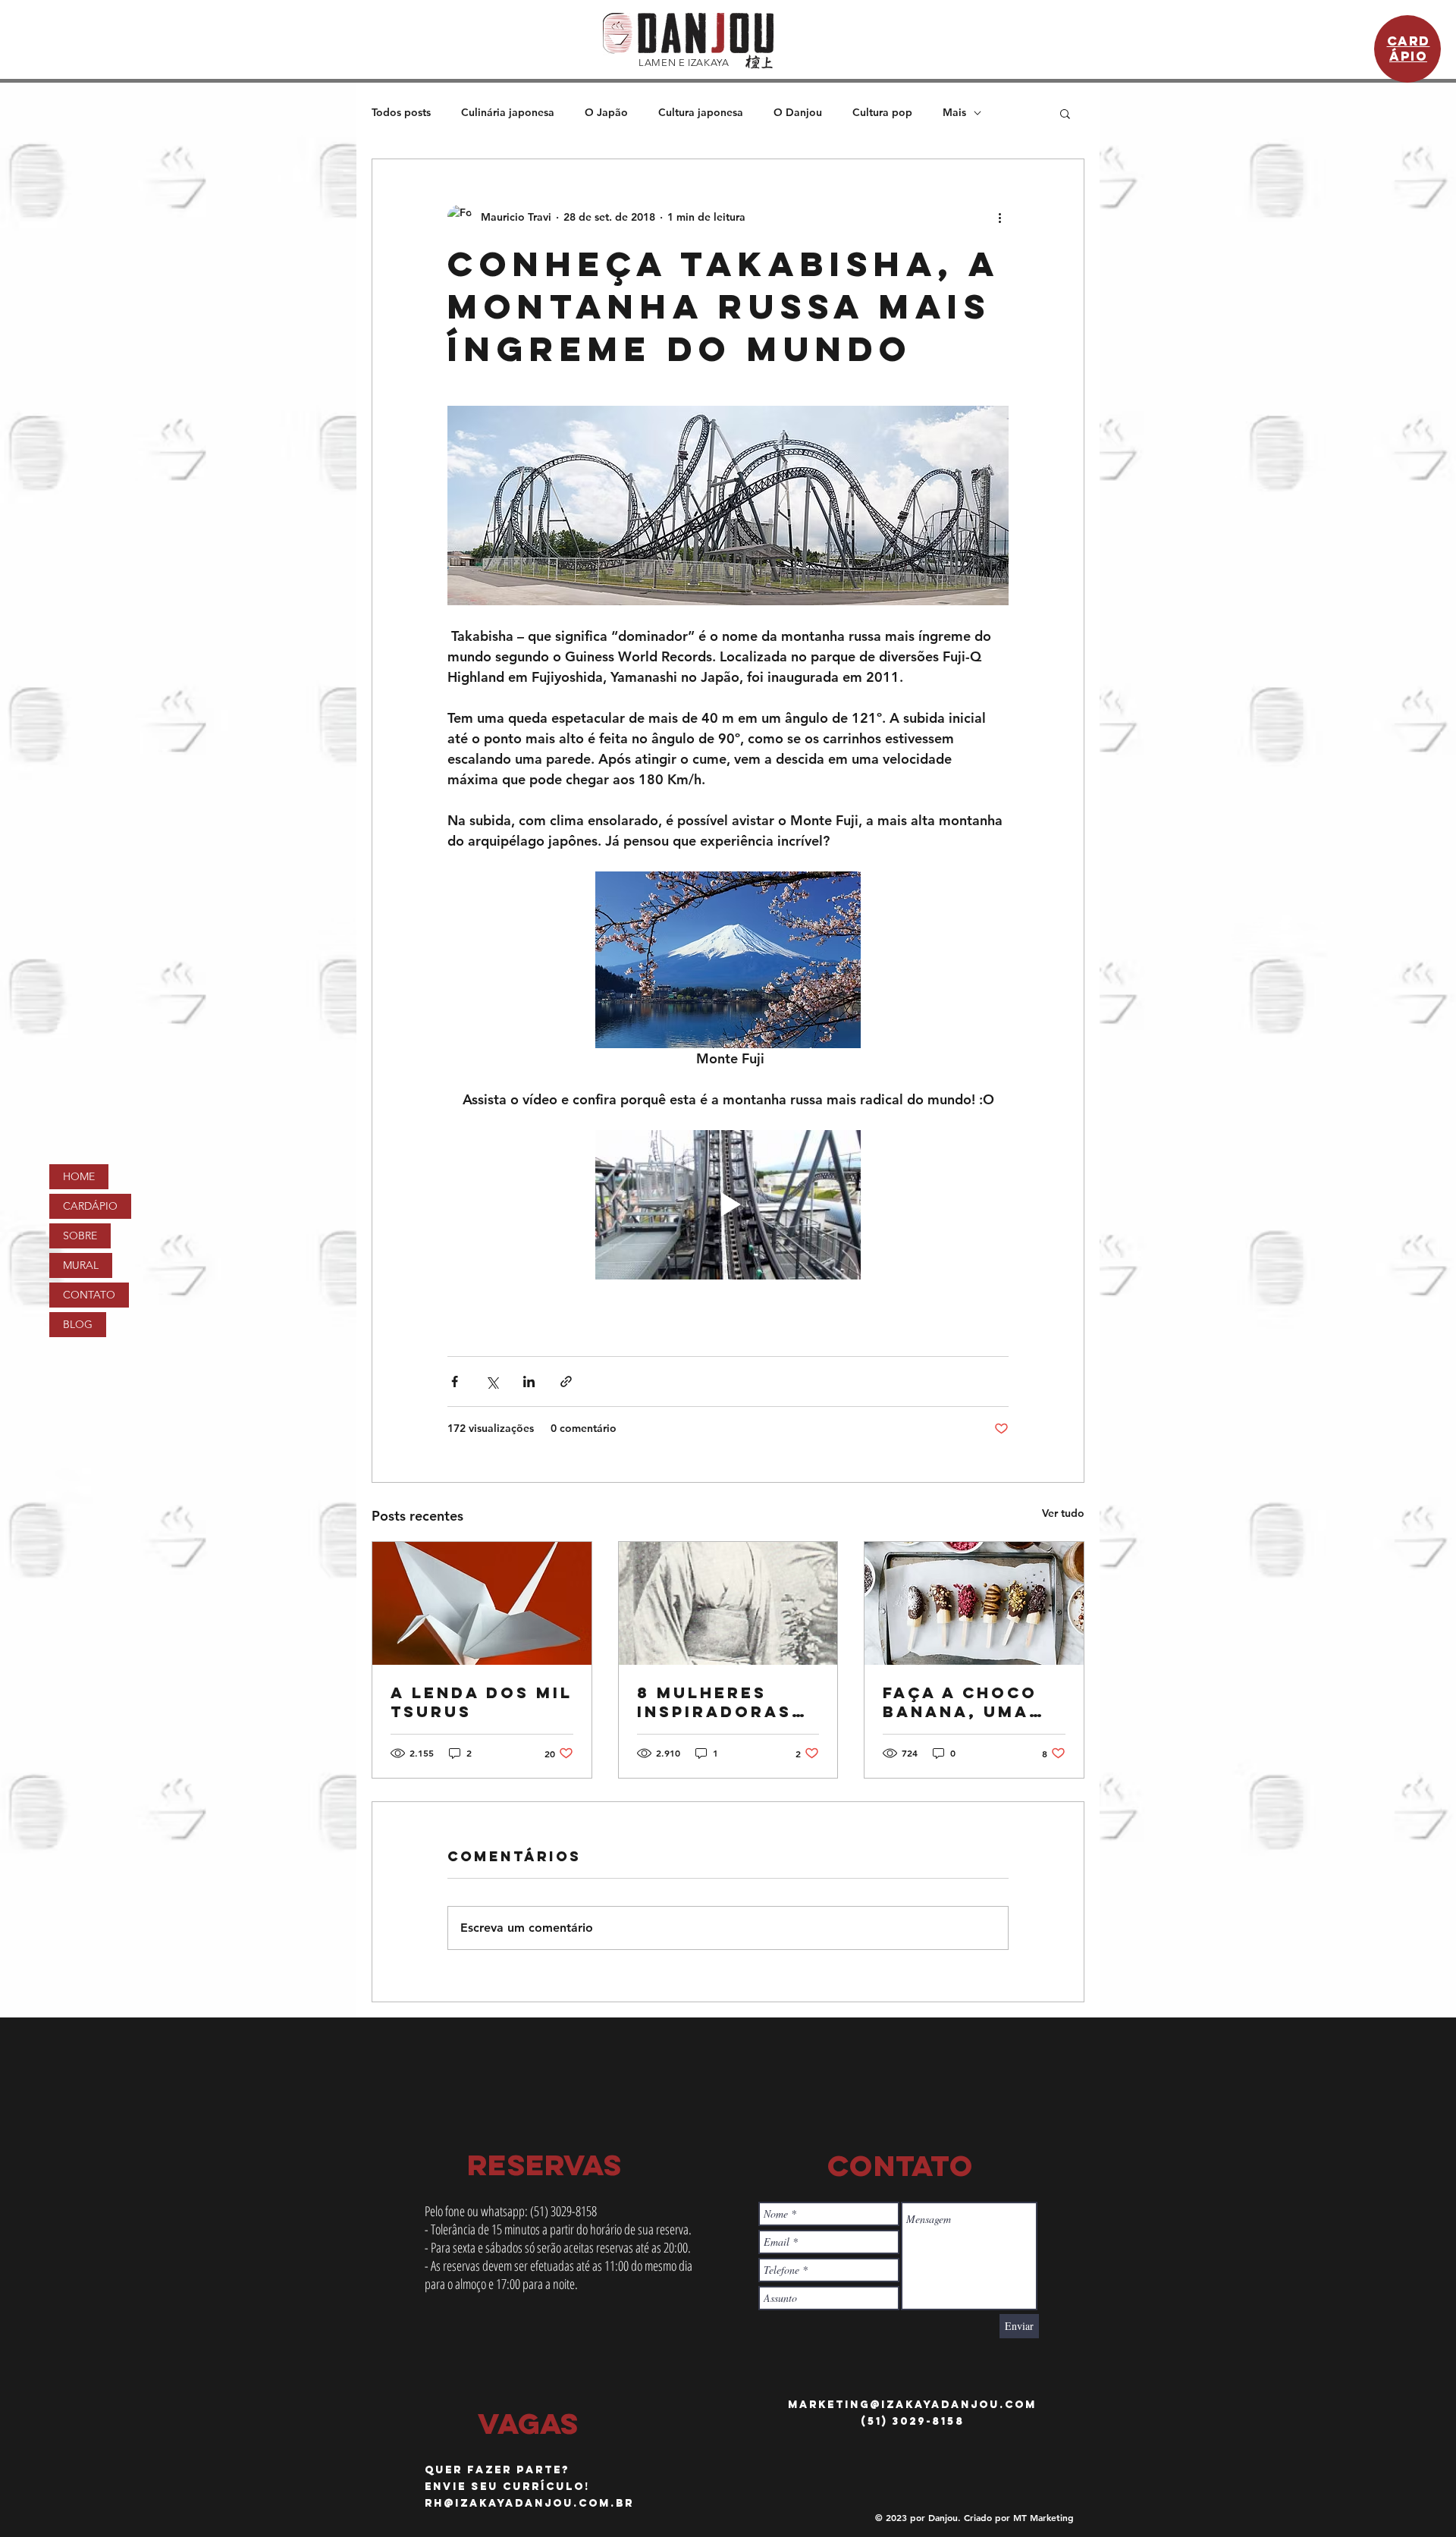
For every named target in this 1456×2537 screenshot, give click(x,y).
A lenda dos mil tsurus (482, 1702)
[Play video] (728, 1205)
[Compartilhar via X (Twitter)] (492, 1382)
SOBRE (80, 1236)
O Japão (606, 112)
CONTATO (89, 1295)
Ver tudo (1063, 1513)
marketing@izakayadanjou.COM (912, 2405)
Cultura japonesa (701, 112)
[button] (1065, 113)
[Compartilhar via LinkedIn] (529, 1382)
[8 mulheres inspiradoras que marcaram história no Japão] (728, 1603)
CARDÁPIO (90, 1206)
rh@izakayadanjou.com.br (529, 2503)
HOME (79, 1176)
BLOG (78, 1324)
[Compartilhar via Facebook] (455, 1382)
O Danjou (798, 112)
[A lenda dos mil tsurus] (482, 1603)
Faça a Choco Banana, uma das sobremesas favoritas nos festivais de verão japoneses (964, 1702)
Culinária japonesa (508, 112)
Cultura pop (882, 112)
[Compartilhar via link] (566, 1382)
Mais (954, 112)
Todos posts (401, 112)
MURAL (81, 1265)
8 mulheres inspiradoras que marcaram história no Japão (721, 1702)
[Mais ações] (999, 217)
